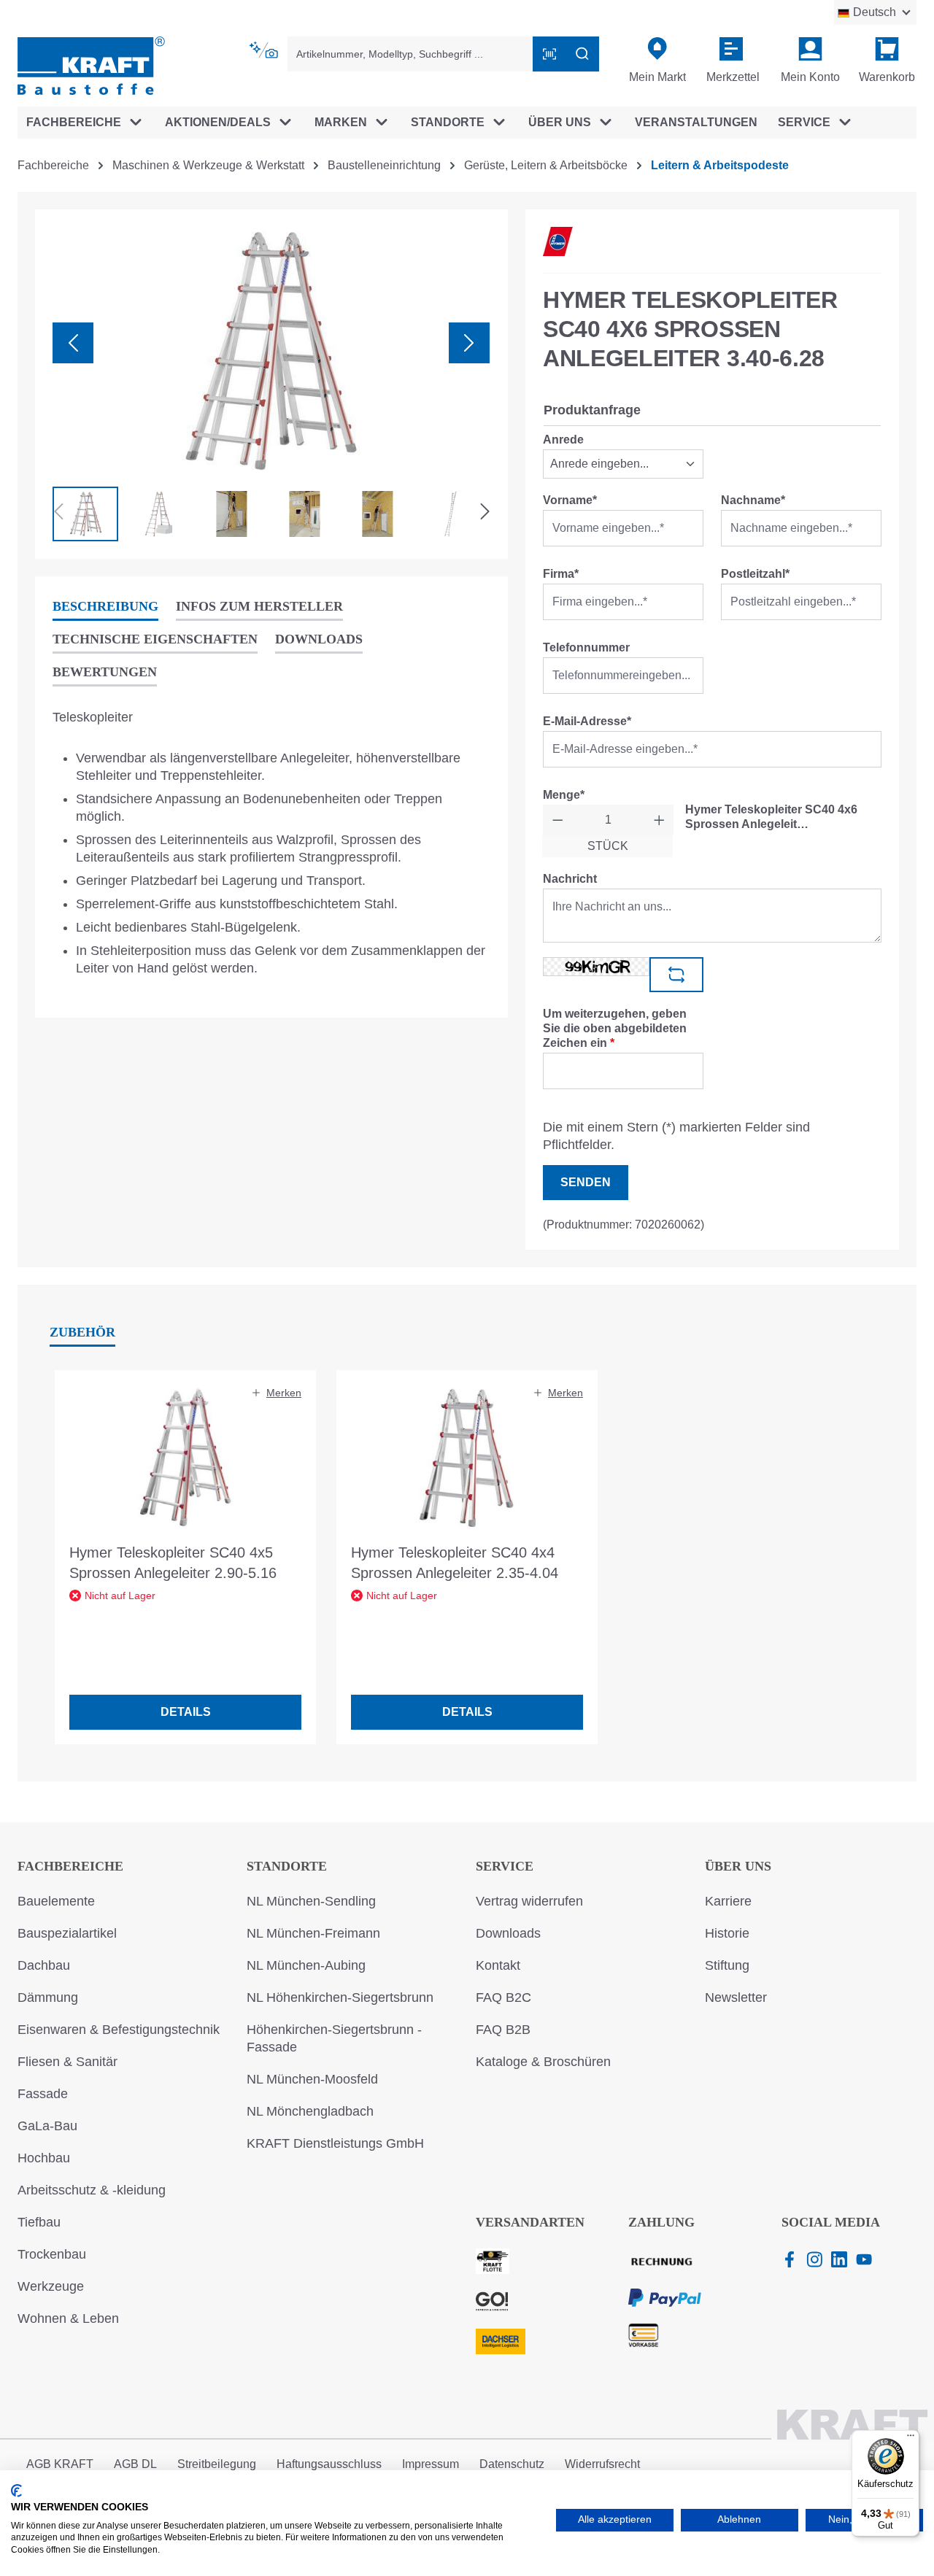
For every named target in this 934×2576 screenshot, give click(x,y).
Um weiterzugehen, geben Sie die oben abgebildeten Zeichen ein (615, 1028)
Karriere (728, 1901)
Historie (727, 1933)
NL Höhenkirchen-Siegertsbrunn (340, 1997)
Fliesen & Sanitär (67, 2062)
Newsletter (736, 1997)
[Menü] (911, 2439)
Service (505, 1866)
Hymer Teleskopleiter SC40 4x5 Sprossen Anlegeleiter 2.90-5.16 (173, 1563)
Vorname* (570, 500)
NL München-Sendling (311, 1901)
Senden (586, 1182)
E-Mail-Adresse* (587, 721)
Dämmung (48, 1997)
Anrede (563, 440)
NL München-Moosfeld (312, 2079)
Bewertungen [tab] (105, 672)
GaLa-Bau (47, 2126)
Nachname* (753, 500)
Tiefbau (39, 2222)
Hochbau (44, 2158)
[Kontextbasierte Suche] (265, 50)
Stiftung (727, 1965)
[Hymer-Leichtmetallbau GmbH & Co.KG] (558, 241)
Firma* (561, 574)
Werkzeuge (51, 2286)
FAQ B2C (503, 1997)
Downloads (508, 1933)
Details (186, 1712)
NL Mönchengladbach (310, 2111)
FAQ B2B (503, 2030)
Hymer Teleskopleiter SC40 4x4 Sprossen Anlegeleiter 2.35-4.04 (455, 1563)
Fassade (43, 2094)
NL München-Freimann (313, 1933)
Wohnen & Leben (68, 2318)
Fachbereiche (70, 1866)
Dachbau (44, 1965)
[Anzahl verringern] (558, 820)
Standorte (287, 1866)
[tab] (105, 607)
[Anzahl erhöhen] (659, 820)
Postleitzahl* (755, 574)
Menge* (564, 795)
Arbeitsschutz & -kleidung (92, 2190)
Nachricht (570, 879)
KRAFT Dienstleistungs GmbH (335, 2143)
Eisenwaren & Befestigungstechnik (119, 2030)
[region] (271, 384)
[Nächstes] (469, 343)
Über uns (738, 1866)
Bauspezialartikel (67, 1933)
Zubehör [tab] (82, 1332)
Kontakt (498, 1965)
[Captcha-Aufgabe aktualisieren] (676, 975)
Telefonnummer (586, 647)
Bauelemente (56, 1901)
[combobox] (411, 54)
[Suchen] (582, 54)
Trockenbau (52, 2254)
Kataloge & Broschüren (543, 2062)
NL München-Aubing (306, 1965)
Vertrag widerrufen (529, 1901)
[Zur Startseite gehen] (91, 65)
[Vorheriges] (73, 343)
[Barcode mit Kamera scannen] (549, 54)
